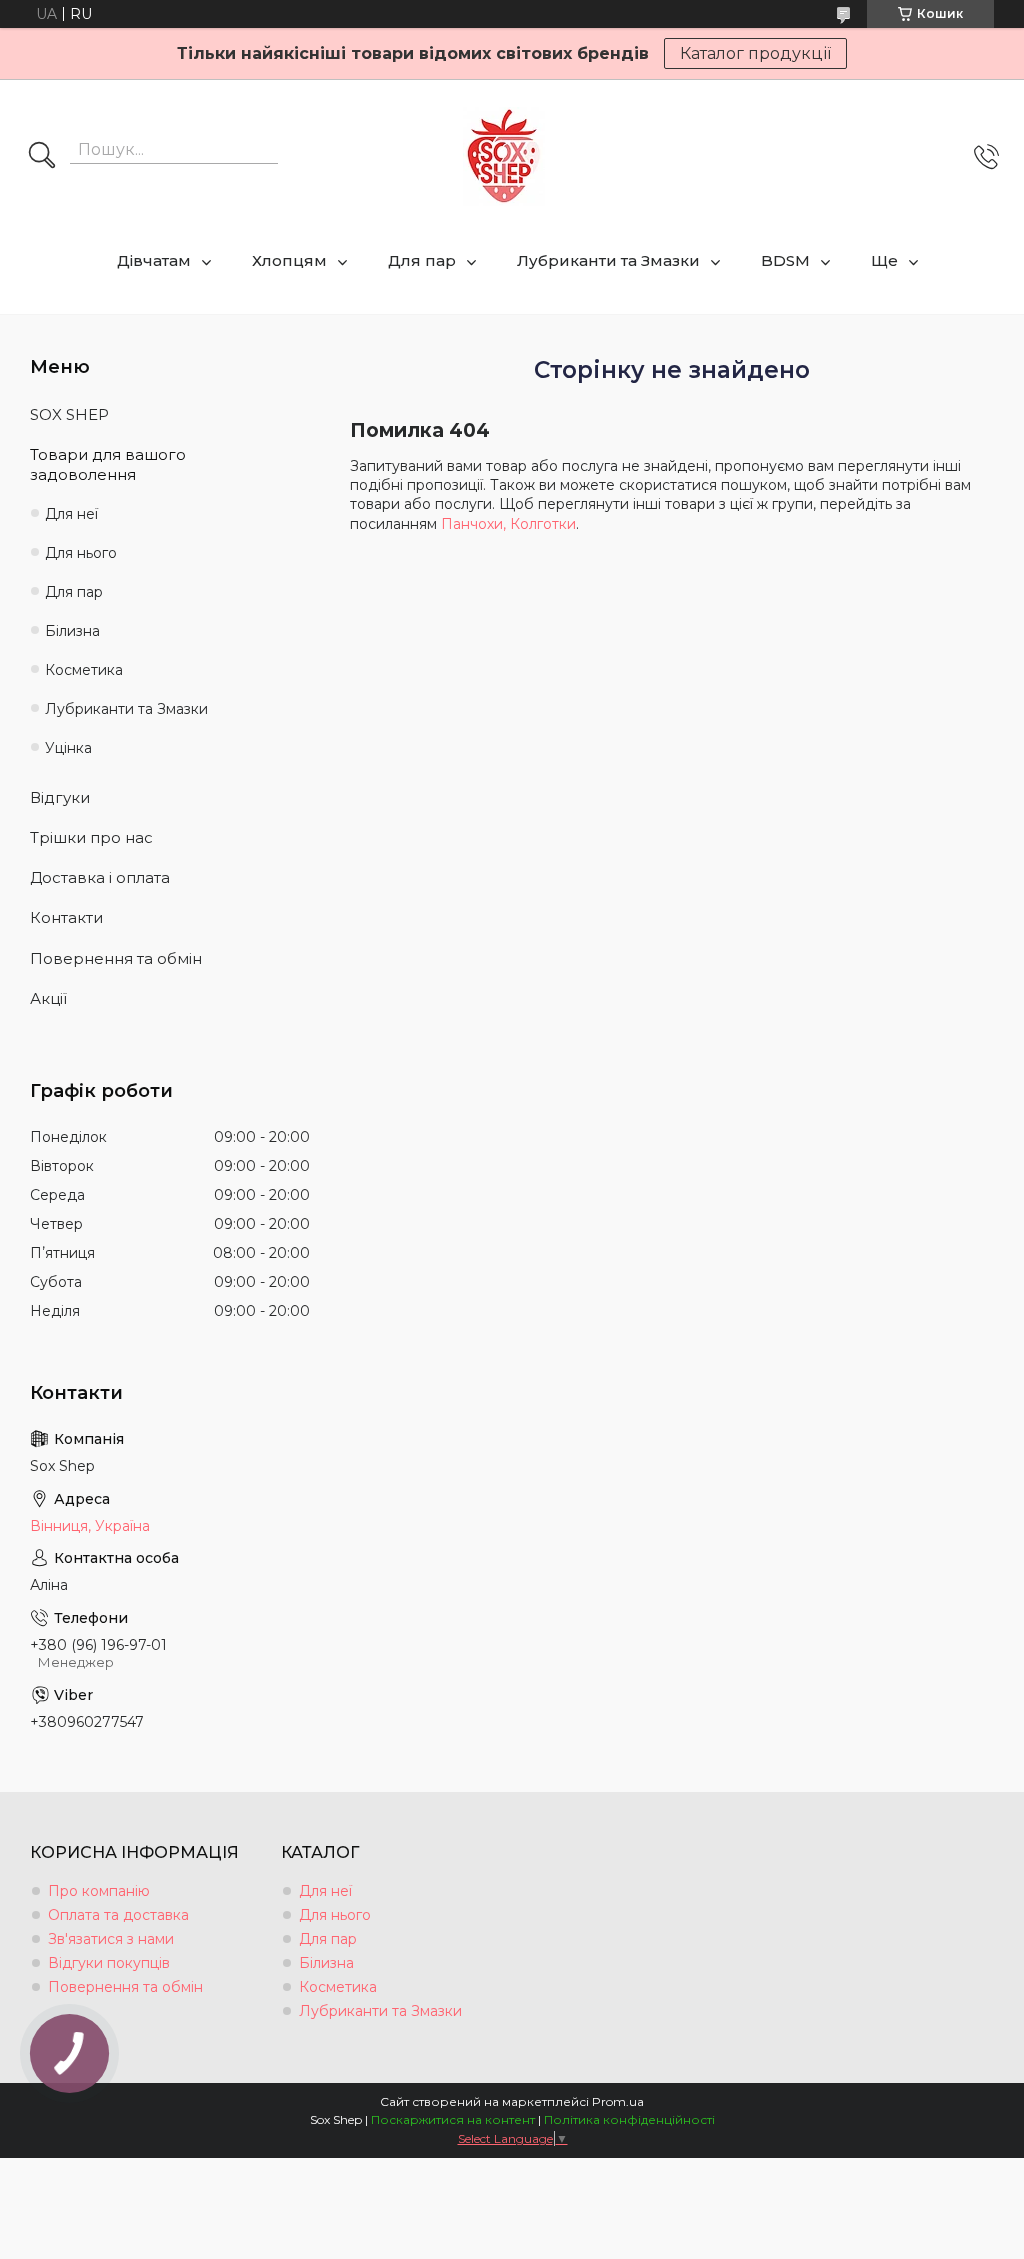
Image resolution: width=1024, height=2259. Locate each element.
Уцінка (68, 748)
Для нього (81, 553)
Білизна (72, 631)
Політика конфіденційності (629, 2119)
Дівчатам (154, 260)
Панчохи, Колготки (508, 524)
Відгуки (60, 797)
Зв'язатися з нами (111, 1939)
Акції (48, 998)
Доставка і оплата (100, 877)
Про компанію (99, 1891)
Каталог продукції (755, 53)
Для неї (71, 514)
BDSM (785, 260)
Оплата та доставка (118, 1915)
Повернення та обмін (116, 958)
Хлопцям (289, 260)
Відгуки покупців (109, 1963)
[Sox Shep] (504, 156)
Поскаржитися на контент (453, 2119)
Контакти (66, 917)
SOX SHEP (69, 414)
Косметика (84, 670)
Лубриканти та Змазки (608, 260)
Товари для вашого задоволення (108, 464)
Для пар (422, 260)
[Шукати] (42, 157)
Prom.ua (618, 2101)
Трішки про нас (91, 837)
